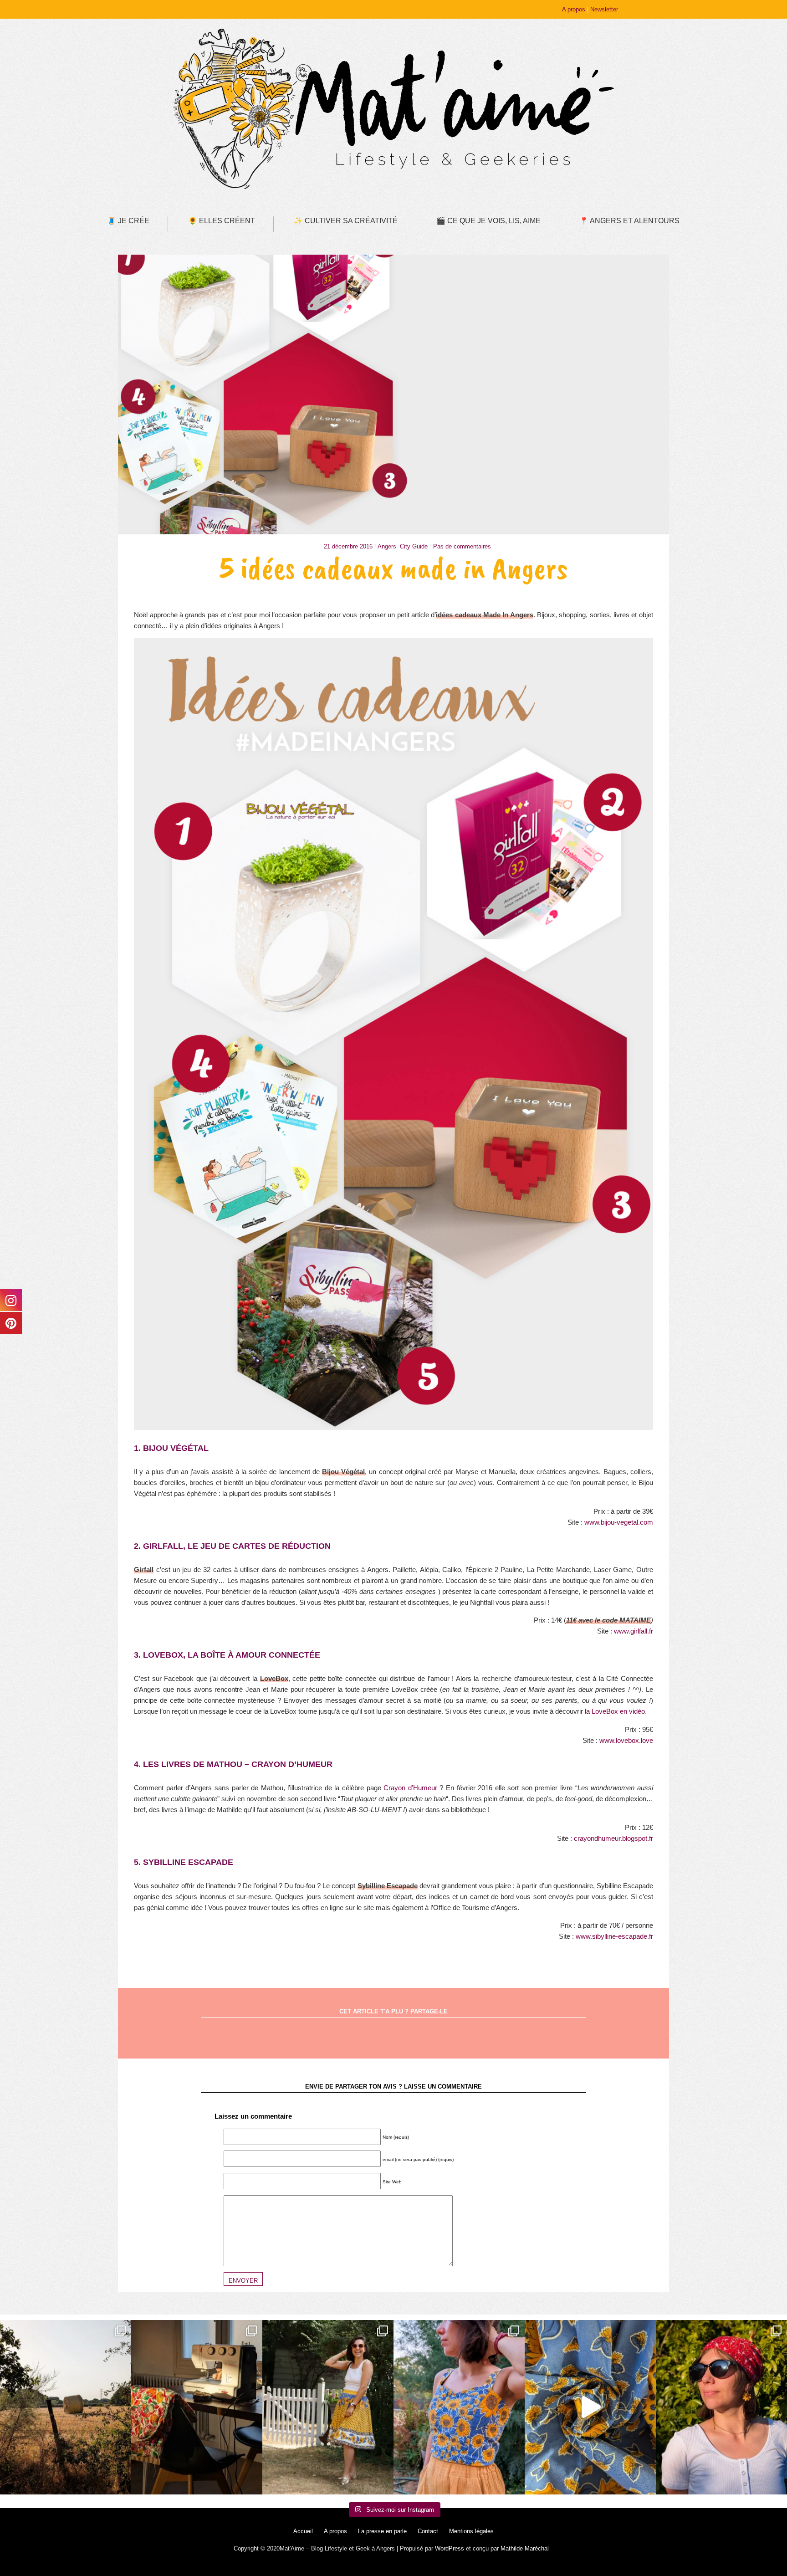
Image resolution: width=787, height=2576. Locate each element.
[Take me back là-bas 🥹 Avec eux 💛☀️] (66, 2407)
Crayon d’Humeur (410, 1788)
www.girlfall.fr (634, 1631)
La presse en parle (382, 2531)
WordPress (450, 2548)
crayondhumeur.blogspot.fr (613, 1838)
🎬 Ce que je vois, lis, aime (488, 221)
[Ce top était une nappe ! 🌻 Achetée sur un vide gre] (459, 2407)
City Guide (414, 546)
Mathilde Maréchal (525, 2548)
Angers (387, 546)
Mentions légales (471, 2531)
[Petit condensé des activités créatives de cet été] (197, 2407)
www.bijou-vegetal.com (619, 1522)
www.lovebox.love (626, 1740)
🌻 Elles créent (222, 221)
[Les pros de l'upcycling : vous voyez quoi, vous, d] (590, 2407)
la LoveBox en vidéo (615, 1711)
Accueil (303, 2531)
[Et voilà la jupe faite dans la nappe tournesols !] (328, 2407)
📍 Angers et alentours (629, 221)
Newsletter (604, 9)
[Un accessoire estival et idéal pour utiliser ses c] (721, 2407)
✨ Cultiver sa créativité (346, 221)
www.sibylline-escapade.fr (614, 1936)
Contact (428, 2531)
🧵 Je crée (128, 221)
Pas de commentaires (462, 546)
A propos (574, 9)
